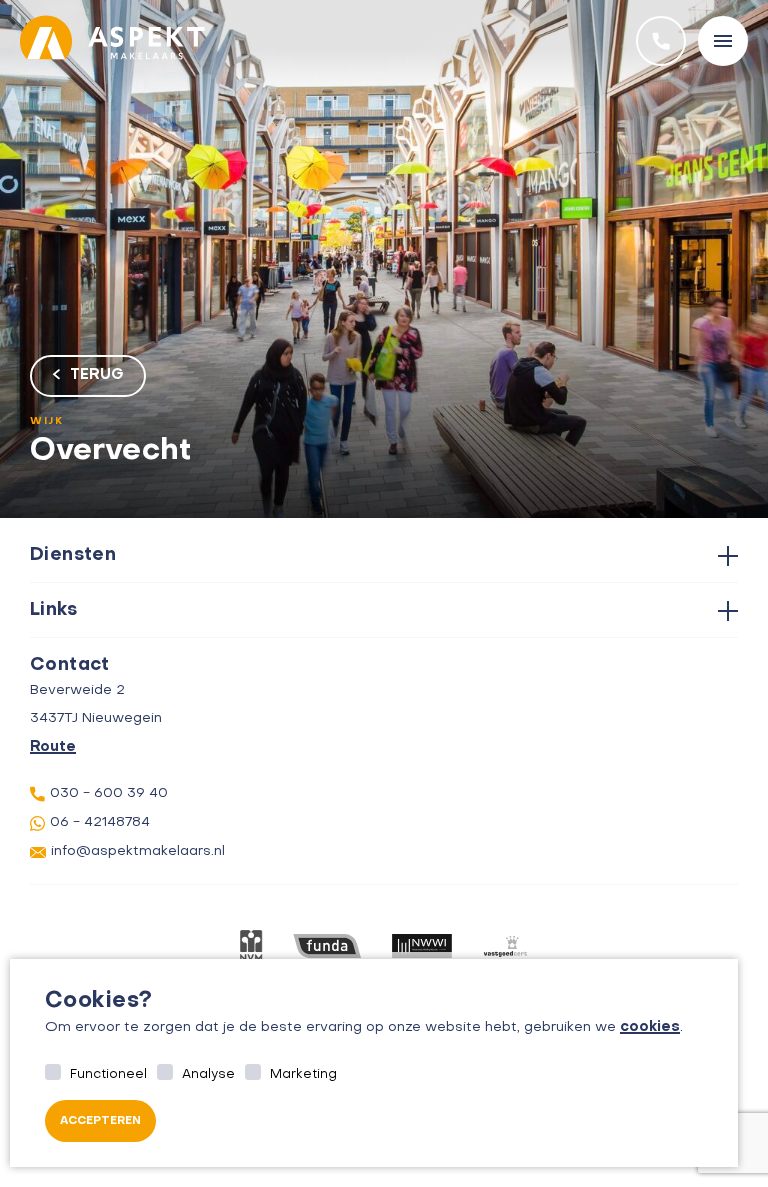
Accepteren (100, 1121)
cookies (650, 1027)
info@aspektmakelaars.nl (138, 851)
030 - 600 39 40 (109, 793)
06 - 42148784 (100, 822)
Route (53, 747)
